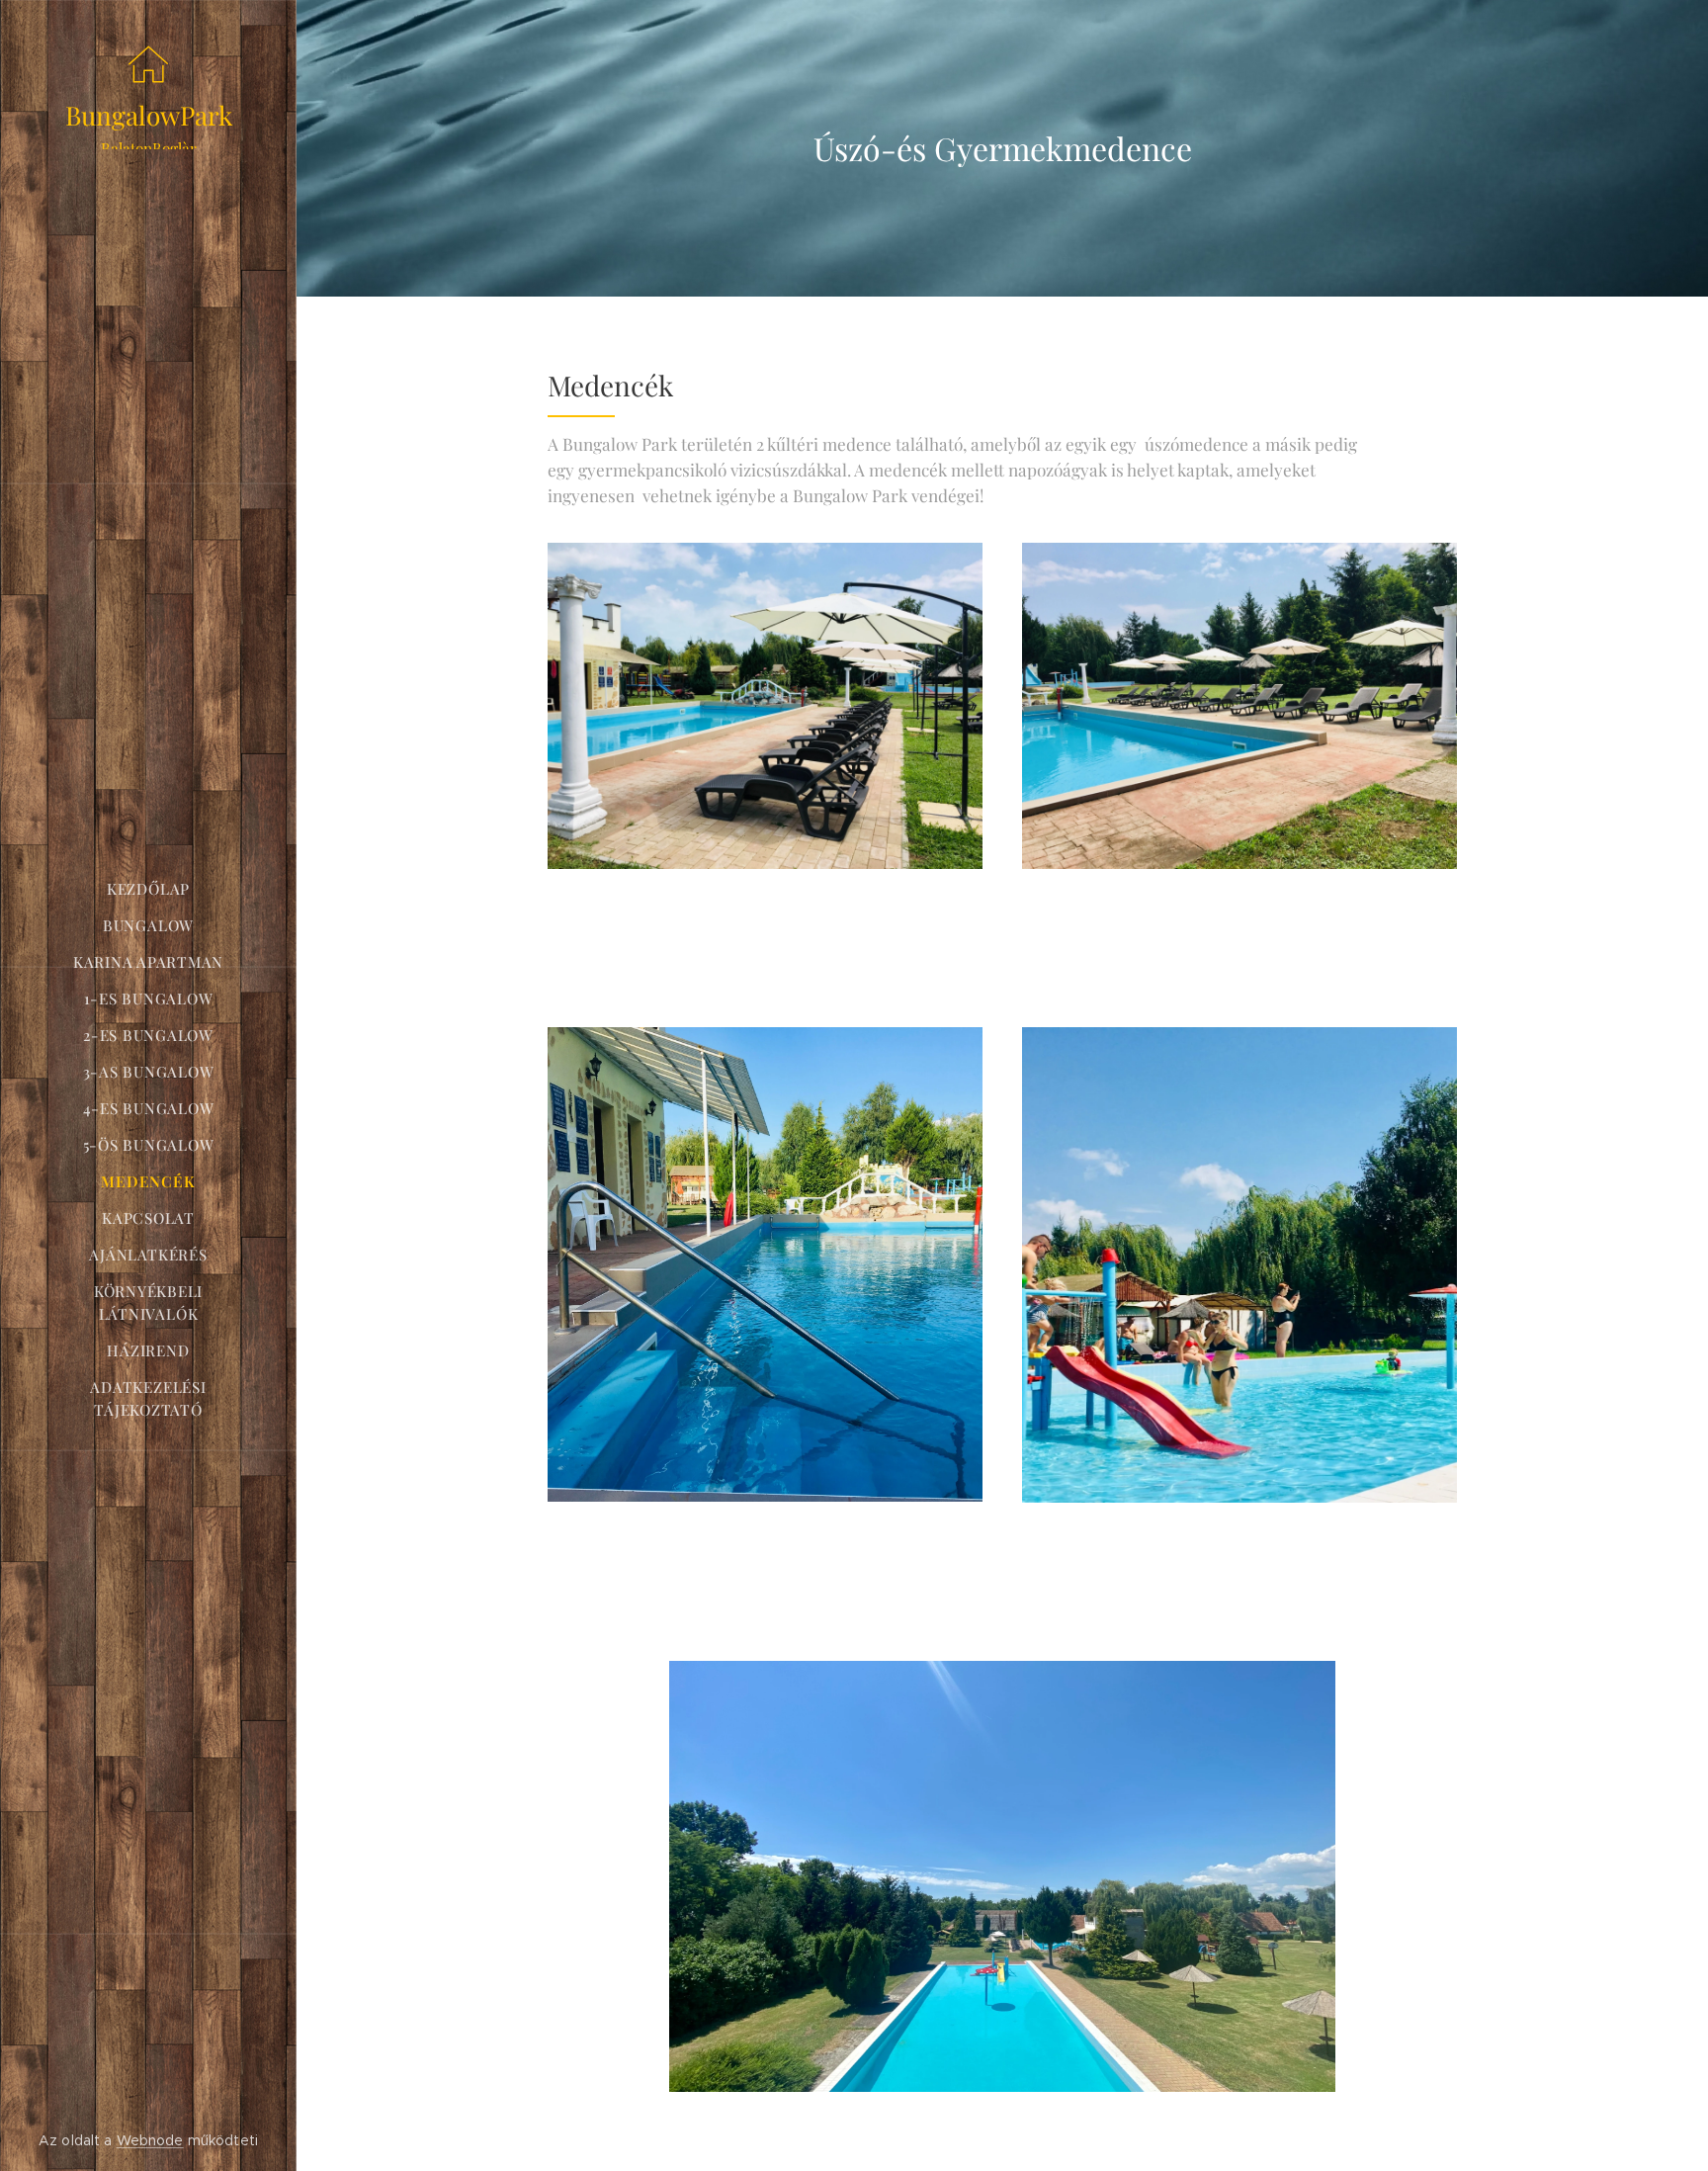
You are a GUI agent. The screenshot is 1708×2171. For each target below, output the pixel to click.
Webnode (150, 2140)
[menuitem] (148, 889)
